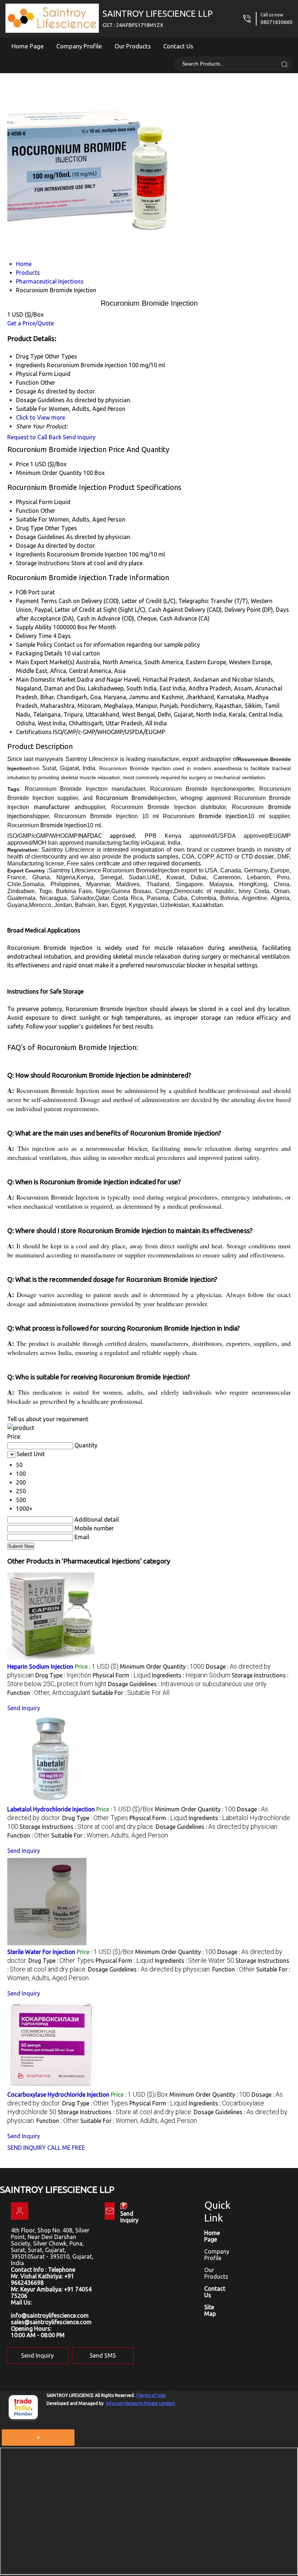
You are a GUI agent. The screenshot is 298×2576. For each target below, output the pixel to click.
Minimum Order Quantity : (162, 1667)
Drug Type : (63, 1675)
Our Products (133, 46)
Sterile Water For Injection (41, 1952)
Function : (49, 1693)
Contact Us (178, 46)
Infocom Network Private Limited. (141, 2403)
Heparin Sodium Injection (40, 1667)
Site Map (210, 2310)
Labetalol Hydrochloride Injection (51, 1809)
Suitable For (32, 519)
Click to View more (41, 417)
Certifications (34, 732)
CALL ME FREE (66, 2148)
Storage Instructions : (87, 1827)
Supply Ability (34, 627)
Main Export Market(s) (45, 662)
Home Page (28, 46)
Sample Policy (34, 645)
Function (27, 511)
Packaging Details (39, 653)
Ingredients (31, 554)
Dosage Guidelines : (187, 1684)
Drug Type (30, 528)
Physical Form (34, 502)
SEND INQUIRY (27, 2148)
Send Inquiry (79, 437)
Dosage (26, 546)
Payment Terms (37, 601)
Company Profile (79, 46)
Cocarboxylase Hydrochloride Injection (58, 2095)
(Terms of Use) (151, 2395)
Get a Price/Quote (31, 323)
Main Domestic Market (46, 679)
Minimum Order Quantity (49, 473)
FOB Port (28, 592)
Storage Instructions (43, 563)
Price (22, 464)
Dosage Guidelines (40, 537)
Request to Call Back (34, 437)
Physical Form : (122, 1675)
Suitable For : (131, 1693)
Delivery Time (34, 636)
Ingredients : (191, 1675)
